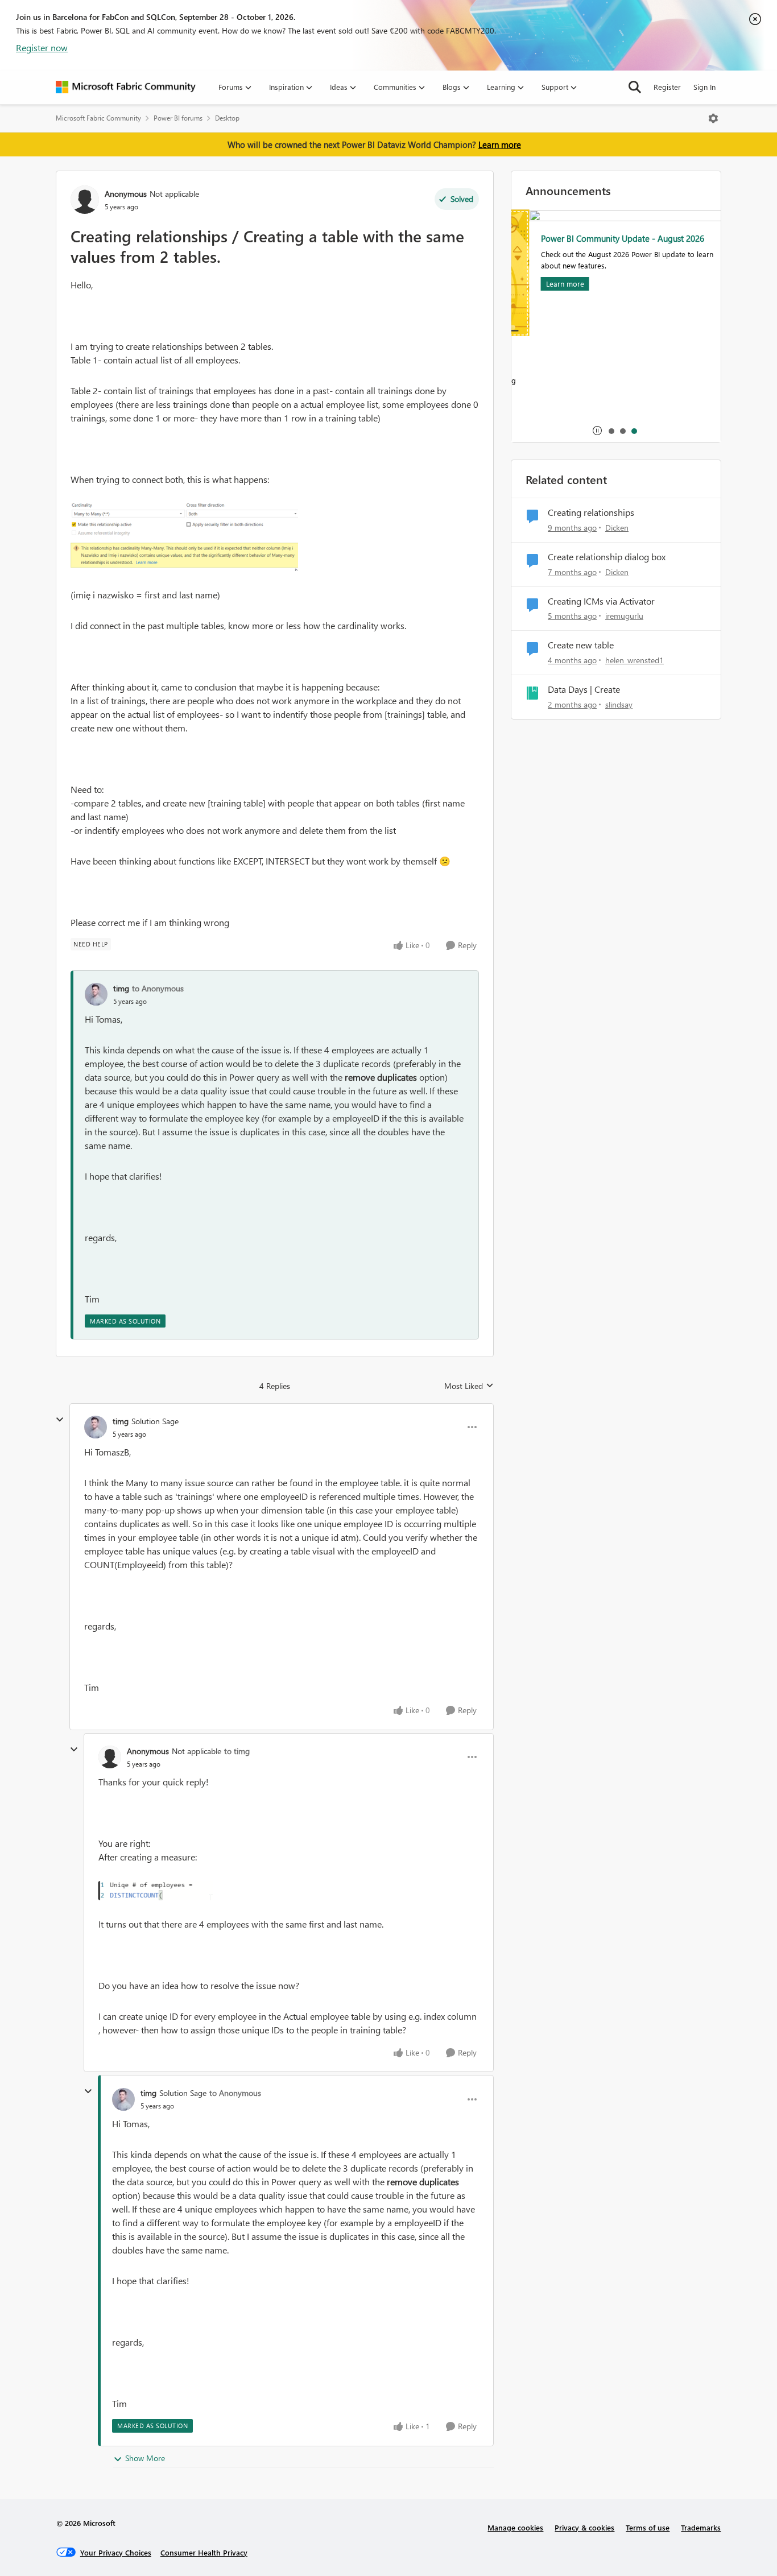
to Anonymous (158, 988)
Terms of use (648, 2527)
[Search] (635, 87)
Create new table (581, 645)
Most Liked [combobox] (469, 1386)
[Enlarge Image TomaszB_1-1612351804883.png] (156, 1891)
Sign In (704, 87)
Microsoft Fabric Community (98, 118)
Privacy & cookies (584, 2527)
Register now (42, 47)
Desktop (227, 118)
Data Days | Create (584, 689)
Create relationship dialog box (607, 557)
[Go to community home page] (126, 87)
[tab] (611, 431)
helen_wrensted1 (635, 660)
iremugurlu (624, 616)
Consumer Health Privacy (204, 2552)
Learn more (500, 144)
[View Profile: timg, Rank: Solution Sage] (96, 1427)
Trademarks (701, 2527)
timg (121, 988)
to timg (237, 1751)
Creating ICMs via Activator (601, 601)
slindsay (619, 704)
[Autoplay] (597, 431)
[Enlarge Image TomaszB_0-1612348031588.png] (184, 537)
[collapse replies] (60, 1420)
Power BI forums (178, 118)
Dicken (617, 528)
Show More (145, 2458)
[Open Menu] (713, 118)
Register (667, 87)
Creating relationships (591, 512)
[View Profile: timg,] (96, 994)
